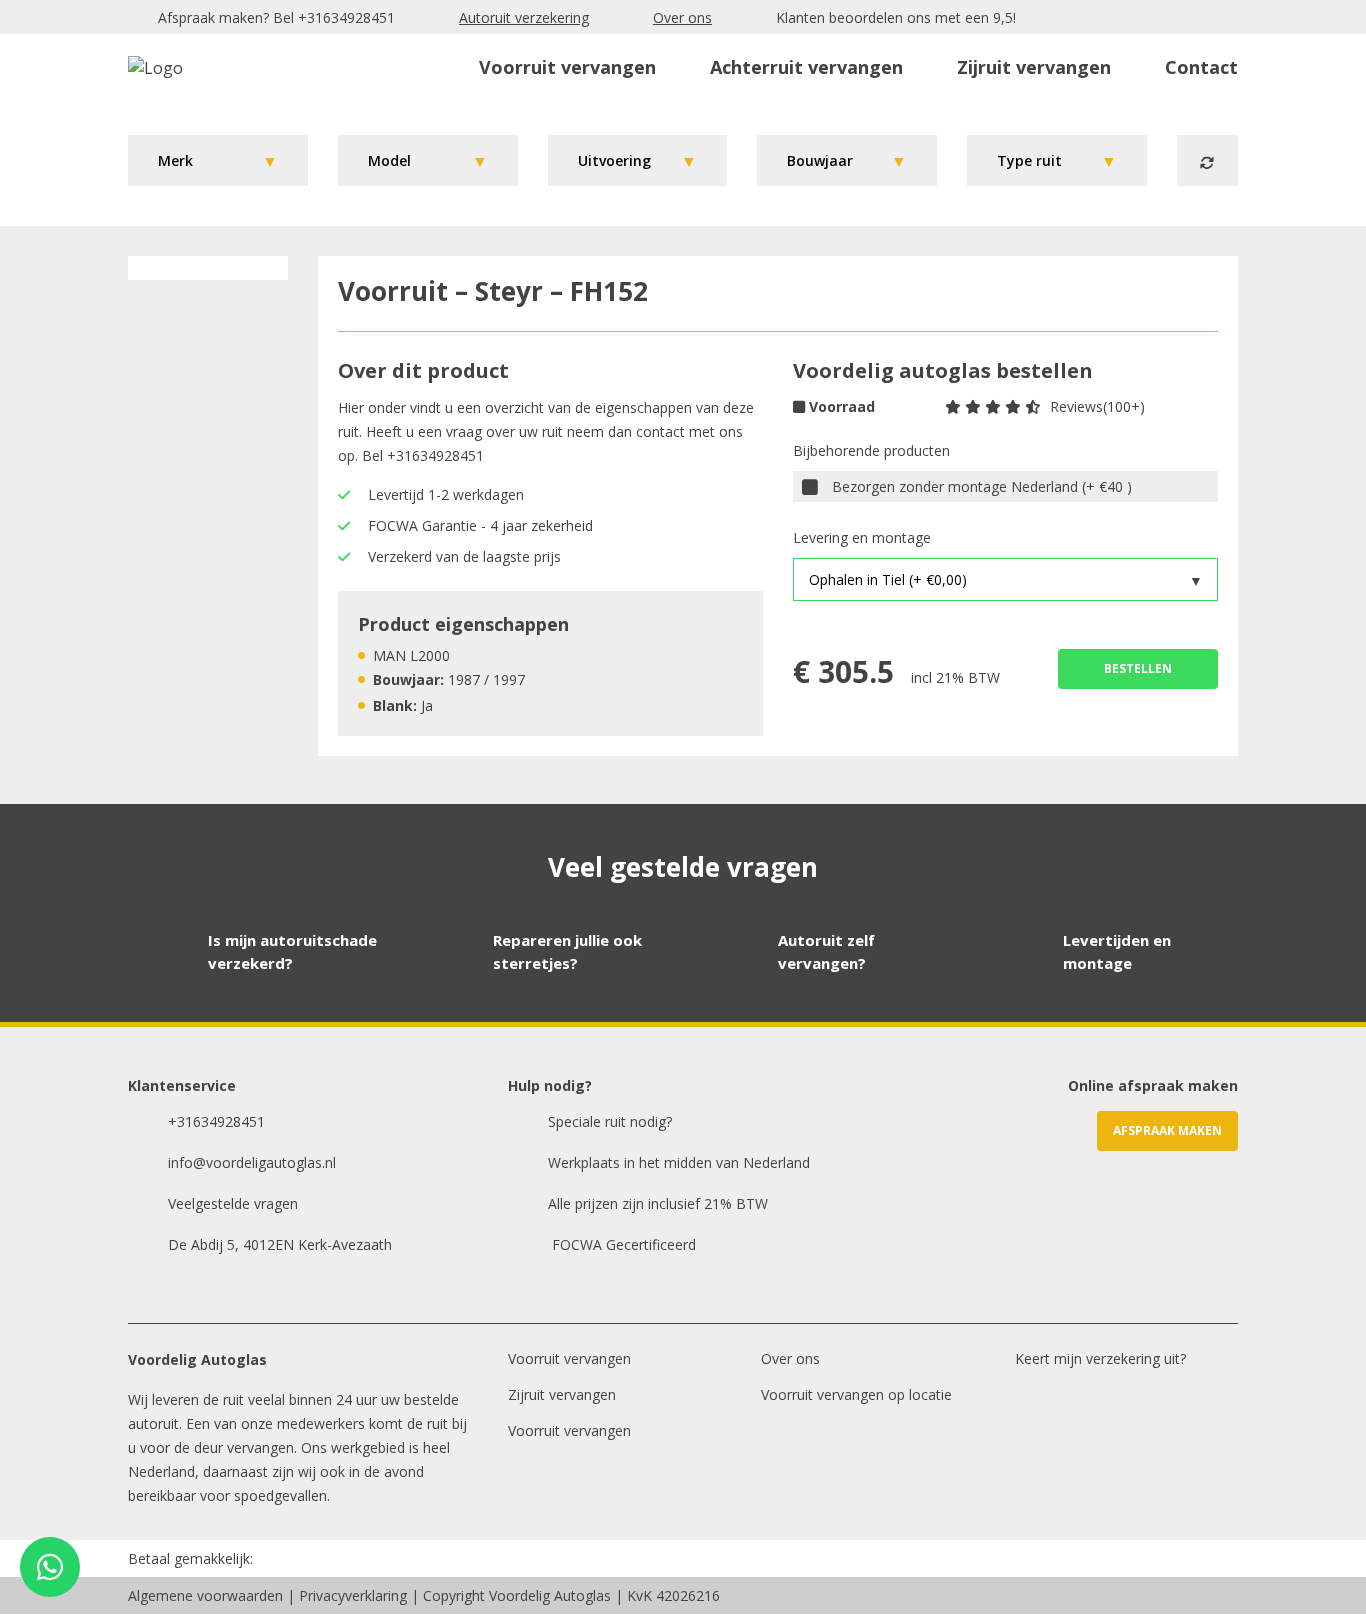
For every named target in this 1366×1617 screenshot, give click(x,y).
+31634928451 (346, 17)
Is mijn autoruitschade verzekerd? (292, 951)
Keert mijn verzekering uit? (1100, 1358)
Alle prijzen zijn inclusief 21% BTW (658, 1203)
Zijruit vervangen (1034, 67)
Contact (1201, 67)
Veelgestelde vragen (233, 1203)
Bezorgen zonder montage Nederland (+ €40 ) (982, 486)
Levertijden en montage (1117, 951)
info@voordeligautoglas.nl (252, 1162)
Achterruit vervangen (806, 67)
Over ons (682, 17)
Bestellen (1138, 668)
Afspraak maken (1167, 1130)
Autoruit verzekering (524, 17)
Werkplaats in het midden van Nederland (679, 1162)
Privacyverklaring (353, 1595)
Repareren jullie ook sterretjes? (567, 951)
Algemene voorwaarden (205, 1595)
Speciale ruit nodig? (610, 1121)
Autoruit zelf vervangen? (826, 951)
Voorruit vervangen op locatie (856, 1394)
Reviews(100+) (1097, 406)
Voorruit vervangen (567, 67)
